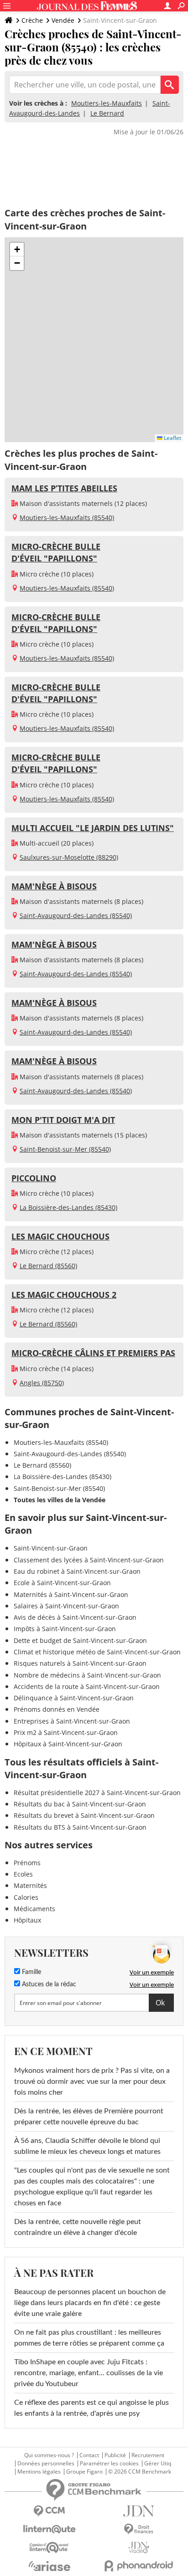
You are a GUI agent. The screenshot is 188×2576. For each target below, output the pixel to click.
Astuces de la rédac (48, 1984)
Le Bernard (107, 113)
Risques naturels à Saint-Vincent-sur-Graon (80, 1663)
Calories (26, 1897)
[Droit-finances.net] (139, 2529)
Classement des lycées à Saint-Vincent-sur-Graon (89, 1560)
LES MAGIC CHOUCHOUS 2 (64, 1295)
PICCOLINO (34, 1178)
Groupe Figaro (84, 2472)
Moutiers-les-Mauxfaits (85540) (67, 518)
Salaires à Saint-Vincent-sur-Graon (66, 1606)
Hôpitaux (27, 1920)
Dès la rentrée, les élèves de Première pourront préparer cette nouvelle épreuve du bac (89, 2117)
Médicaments (34, 1909)
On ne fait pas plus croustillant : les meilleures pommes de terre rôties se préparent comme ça (89, 2338)
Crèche (32, 20)
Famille (31, 1972)
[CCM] (49, 2511)
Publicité (115, 2455)
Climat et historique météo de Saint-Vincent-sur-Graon (97, 1652)
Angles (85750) (42, 1383)
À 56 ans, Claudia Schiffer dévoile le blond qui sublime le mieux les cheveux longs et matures (87, 2146)
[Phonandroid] (139, 2566)
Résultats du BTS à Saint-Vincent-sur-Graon (80, 1827)
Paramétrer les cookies (109, 2464)
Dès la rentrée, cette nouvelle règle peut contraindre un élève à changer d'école (78, 2227)
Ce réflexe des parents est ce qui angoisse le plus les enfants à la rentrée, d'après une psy (91, 2408)
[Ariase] (49, 2566)
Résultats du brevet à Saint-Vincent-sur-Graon (84, 1815)
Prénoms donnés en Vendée (57, 1709)
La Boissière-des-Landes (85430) (68, 1207)
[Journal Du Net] (139, 2511)
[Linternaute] (49, 2529)
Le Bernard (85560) (48, 1266)
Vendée (63, 20)
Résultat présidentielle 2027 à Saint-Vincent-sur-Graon (97, 1793)
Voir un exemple (152, 1972)
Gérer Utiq (158, 2464)
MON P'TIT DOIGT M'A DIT (63, 1120)
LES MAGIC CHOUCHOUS (60, 1236)
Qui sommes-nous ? (49, 2455)
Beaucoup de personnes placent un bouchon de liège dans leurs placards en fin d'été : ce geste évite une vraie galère (90, 2303)
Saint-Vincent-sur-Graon (51, 1548)
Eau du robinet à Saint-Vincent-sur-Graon (77, 1571)
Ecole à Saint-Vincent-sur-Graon (62, 1583)
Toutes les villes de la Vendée (60, 1500)
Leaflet (172, 438)
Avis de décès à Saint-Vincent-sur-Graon (75, 1617)
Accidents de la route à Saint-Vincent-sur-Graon (87, 1686)
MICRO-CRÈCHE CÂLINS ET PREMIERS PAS (93, 1353)
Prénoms (27, 1863)
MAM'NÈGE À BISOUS (54, 886)
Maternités (30, 1885)
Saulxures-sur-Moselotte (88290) (69, 857)
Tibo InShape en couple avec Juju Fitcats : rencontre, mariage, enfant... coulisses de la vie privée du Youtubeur (89, 2373)
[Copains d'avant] (49, 2548)
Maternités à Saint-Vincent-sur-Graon (71, 1594)
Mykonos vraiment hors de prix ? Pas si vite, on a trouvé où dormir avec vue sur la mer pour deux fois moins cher (92, 2081)
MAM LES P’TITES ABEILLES (64, 488)
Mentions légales (39, 2472)
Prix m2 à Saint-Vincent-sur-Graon (66, 1732)
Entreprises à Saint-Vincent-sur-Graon (72, 1721)
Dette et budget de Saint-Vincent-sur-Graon (80, 1640)
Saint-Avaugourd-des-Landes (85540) (76, 916)
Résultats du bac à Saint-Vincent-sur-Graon (80, 1804)
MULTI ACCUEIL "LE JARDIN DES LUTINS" (93, 828)
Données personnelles (46, 2464)
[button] (17, 250)
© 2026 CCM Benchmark (140, 2472)
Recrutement (148, 2455)
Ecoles (23, 1874)
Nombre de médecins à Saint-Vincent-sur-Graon (87, 1675)
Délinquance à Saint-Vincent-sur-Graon (74, 1698)
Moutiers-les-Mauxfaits (107, 103)
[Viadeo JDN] (139, 2548)
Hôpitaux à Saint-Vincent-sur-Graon (68, 1744)
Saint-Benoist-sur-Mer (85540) (65, 1149)
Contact (89, 2455)
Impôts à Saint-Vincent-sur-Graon (65, 1629)
